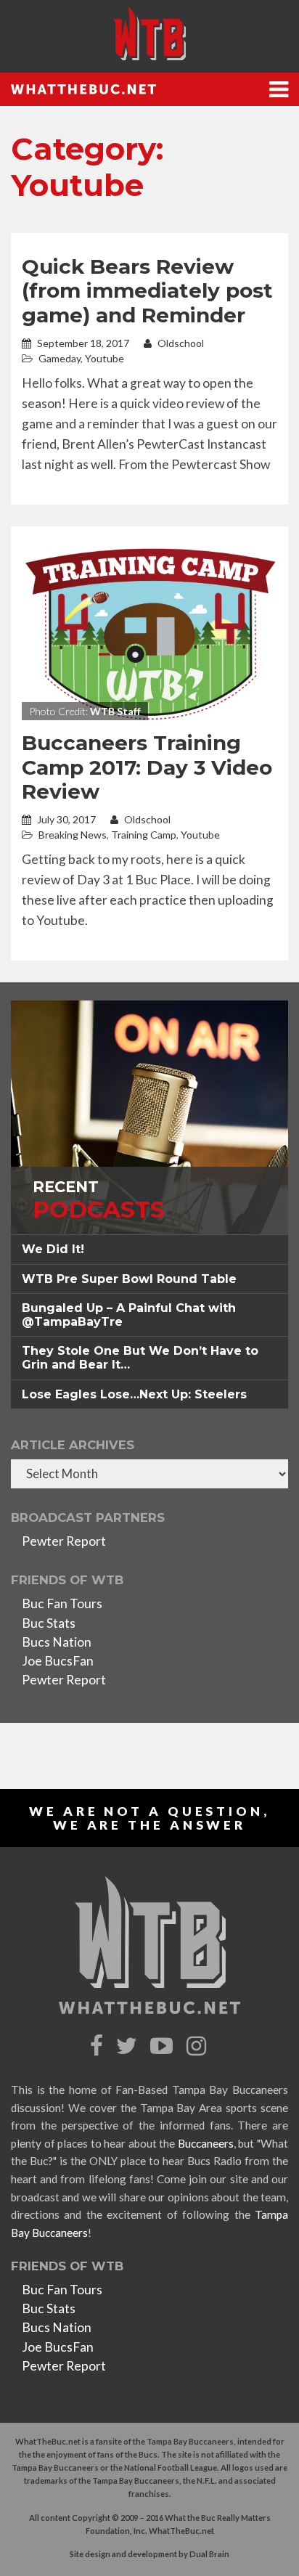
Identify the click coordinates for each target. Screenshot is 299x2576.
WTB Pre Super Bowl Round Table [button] (129, 1279)
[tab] (149, 1249)
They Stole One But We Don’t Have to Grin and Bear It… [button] (140, 1358)
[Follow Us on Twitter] (128, 2046)
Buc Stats (49, 1623)
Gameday (60, 358)
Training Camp (144, 835)
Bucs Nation (57, 1642)
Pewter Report (64, 1541)
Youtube (105, 358)
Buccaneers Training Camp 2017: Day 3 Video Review (147, 767)
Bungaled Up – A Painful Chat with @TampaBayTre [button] (129, 1315)
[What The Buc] (149, 33)
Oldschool (180, 343)
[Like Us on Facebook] (98, 2046)
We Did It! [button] (53, 1249)
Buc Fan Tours (62, 1603)
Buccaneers (206, 2143)
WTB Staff (115, 711)
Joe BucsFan (58, 1661)
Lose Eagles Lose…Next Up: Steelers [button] (134, 1394)
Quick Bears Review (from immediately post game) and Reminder (147, 291)
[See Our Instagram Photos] (198, 2046)
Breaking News (73, 835)
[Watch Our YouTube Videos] (164, 2046)
